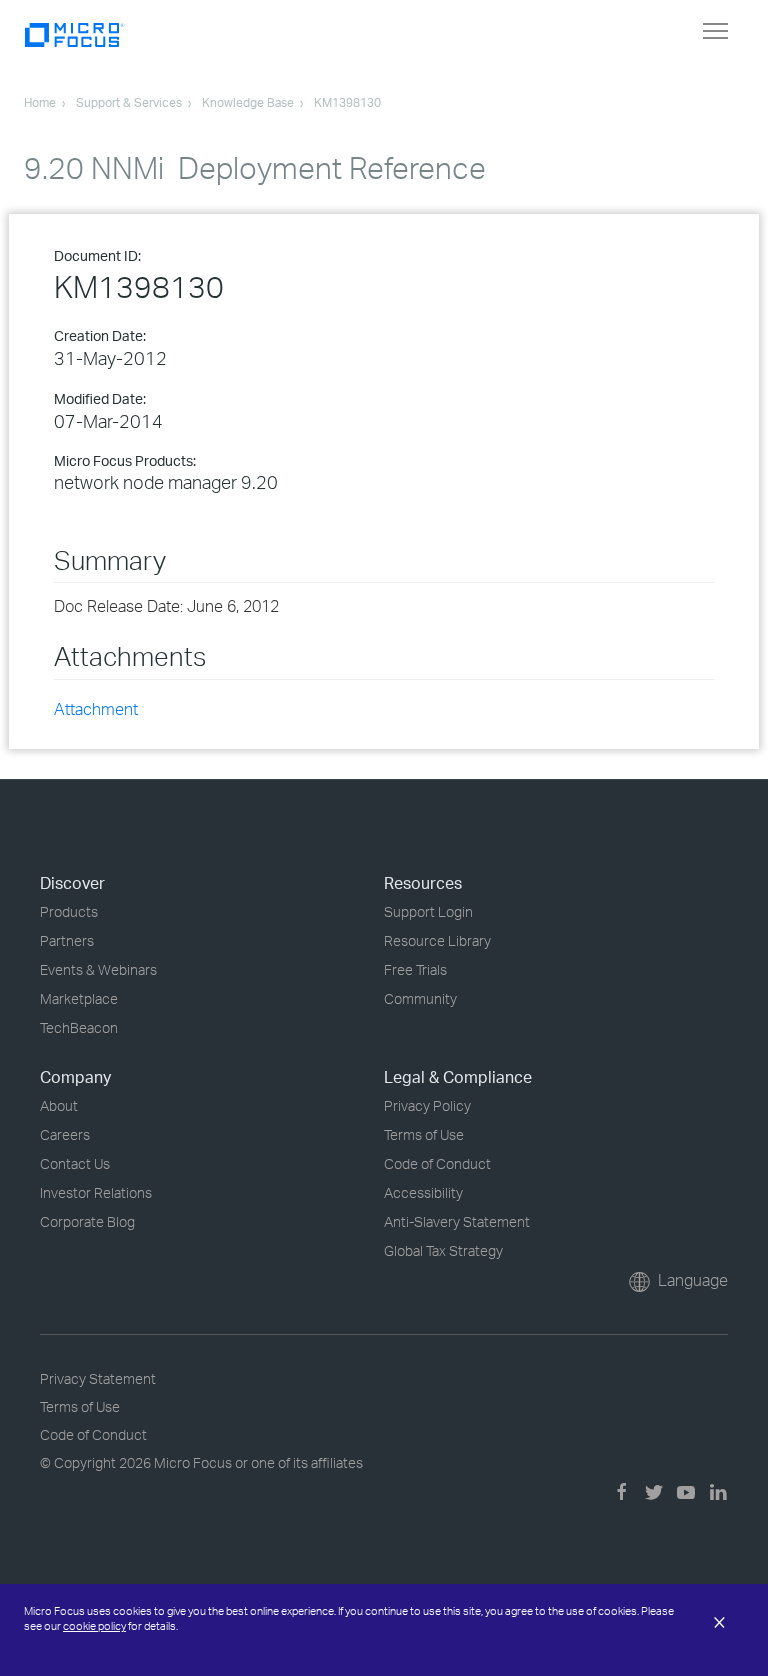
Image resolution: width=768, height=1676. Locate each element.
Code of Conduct (437, 1163)
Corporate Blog (87, 1221)
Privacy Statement (98, 1378)
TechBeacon (79, 1027)
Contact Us (75, 1163)
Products (69, 911)
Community (420, 998)
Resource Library (437, 940)
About (59, 1105)
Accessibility (423, 1192)
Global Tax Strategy (443, 1250)
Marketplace (79, 998)
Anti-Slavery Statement (457, 1221)
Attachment (96, 709)
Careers (65, 1134)
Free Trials (415, 969)
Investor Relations (96, 1192)
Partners (67, 940)
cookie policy (94, 1626)
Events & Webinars (98, 969)
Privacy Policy (427, 1105)
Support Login (428, 911)
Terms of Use (424, 1134)
